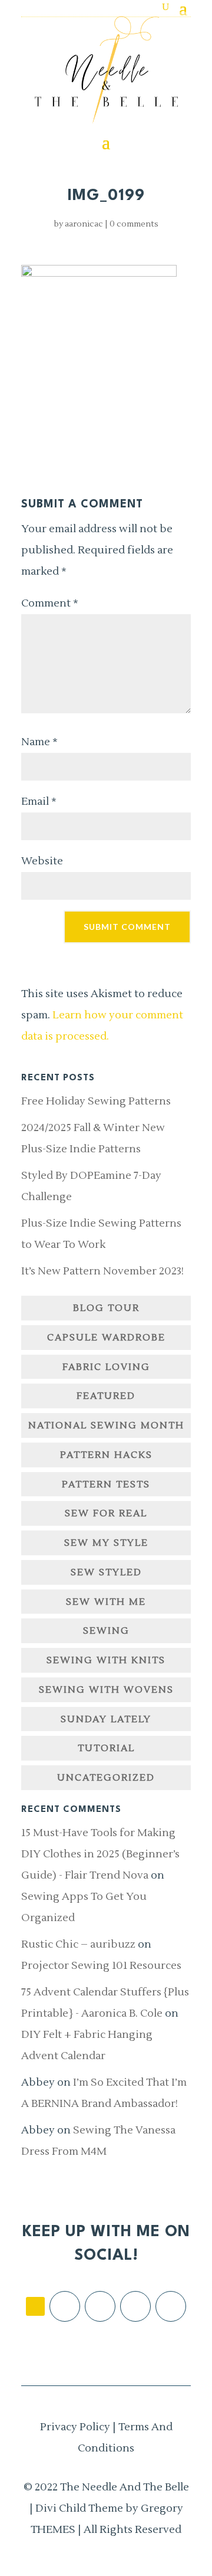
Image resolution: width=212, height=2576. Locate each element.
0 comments (134, 224)
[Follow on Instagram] (100, 2306)
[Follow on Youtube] (171, 2306)
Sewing (106, 1631)
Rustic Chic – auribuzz (78, 1944)
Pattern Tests (106, 1484)
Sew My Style (106, 1543)
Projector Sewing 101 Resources (101, 1966)
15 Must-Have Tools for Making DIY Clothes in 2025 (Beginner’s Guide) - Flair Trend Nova (100, 1854)
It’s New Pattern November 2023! (102, 1271)
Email (39, 802)
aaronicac (84, 224)
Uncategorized (106, 1778)
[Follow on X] (135, 2306)
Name (39, 742)
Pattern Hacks (106, 1455)
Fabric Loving (106, 1367)
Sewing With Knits (106, 1660)
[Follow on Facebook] (65, 2306)
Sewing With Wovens (106, 1690)
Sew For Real (106, 1513)
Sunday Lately (106, 1719)
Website (42, 861)
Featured (106, 1396)
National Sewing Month (106, 1425)
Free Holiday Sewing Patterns (96, 1101)
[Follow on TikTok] (35, 2306)
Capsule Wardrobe (106, 1338)
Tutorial (106, 1748)
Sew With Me (106, 1602)
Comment (50, 603)
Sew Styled (106, 1572)
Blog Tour (106, 1308)
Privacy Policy (75, 2427)
